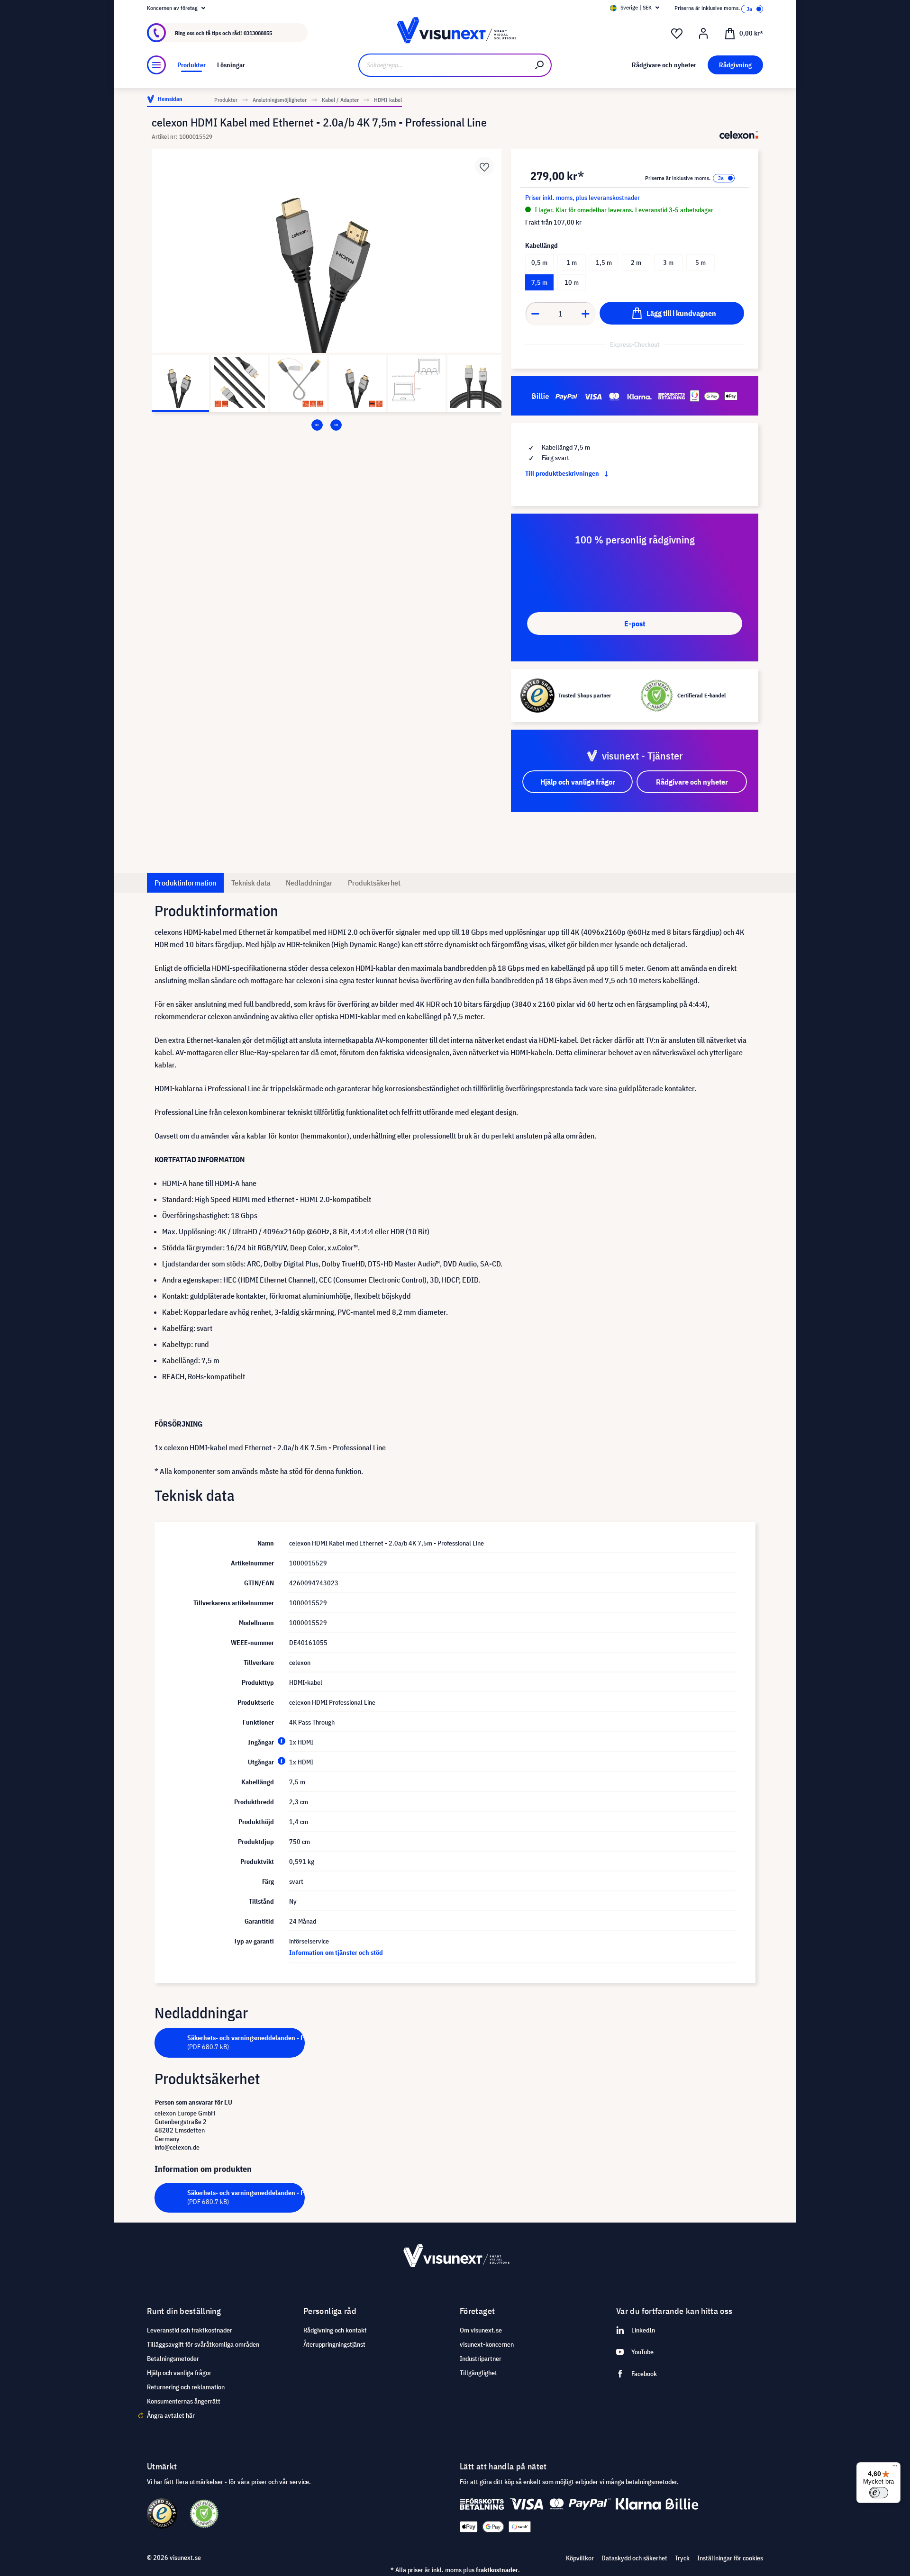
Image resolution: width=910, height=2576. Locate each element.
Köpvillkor (580, 2558)
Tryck (682, 2558)
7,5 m (539, 282)
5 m (701, 262)
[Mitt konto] (703, 34)
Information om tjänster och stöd (336, 1952)
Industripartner (481, 2359)
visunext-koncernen (487, 2344)
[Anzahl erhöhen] (586, 314)
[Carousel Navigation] (327, 425)
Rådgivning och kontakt (335, 2330)
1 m (572, 262)
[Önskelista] (677, 34)
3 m (668, 262)
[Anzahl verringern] (535, 314)
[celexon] (739, 135)
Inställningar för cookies (730, 2558)
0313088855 (258, 33)
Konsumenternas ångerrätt (184, 2401)
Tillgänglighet (478, 2373)
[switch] (879, 2493)
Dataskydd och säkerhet (634, 2558)
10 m (572, 282)
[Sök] (540, 65)
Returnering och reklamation (186, 2387)
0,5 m (539, 262)
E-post (635, 624)
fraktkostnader (497, 2570)
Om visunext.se (481, 2330)
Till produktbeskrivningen (563, 473)
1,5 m (604, 262)
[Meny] (156, 65)
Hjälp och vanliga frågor (179, 2373)
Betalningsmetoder (173, 2359)
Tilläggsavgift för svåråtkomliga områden (203, 2344)
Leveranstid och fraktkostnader (190, 2330)
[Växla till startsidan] (455, 33)
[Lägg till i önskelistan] (484, 166)
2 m (636, 262)
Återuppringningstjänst (334, 2344)
